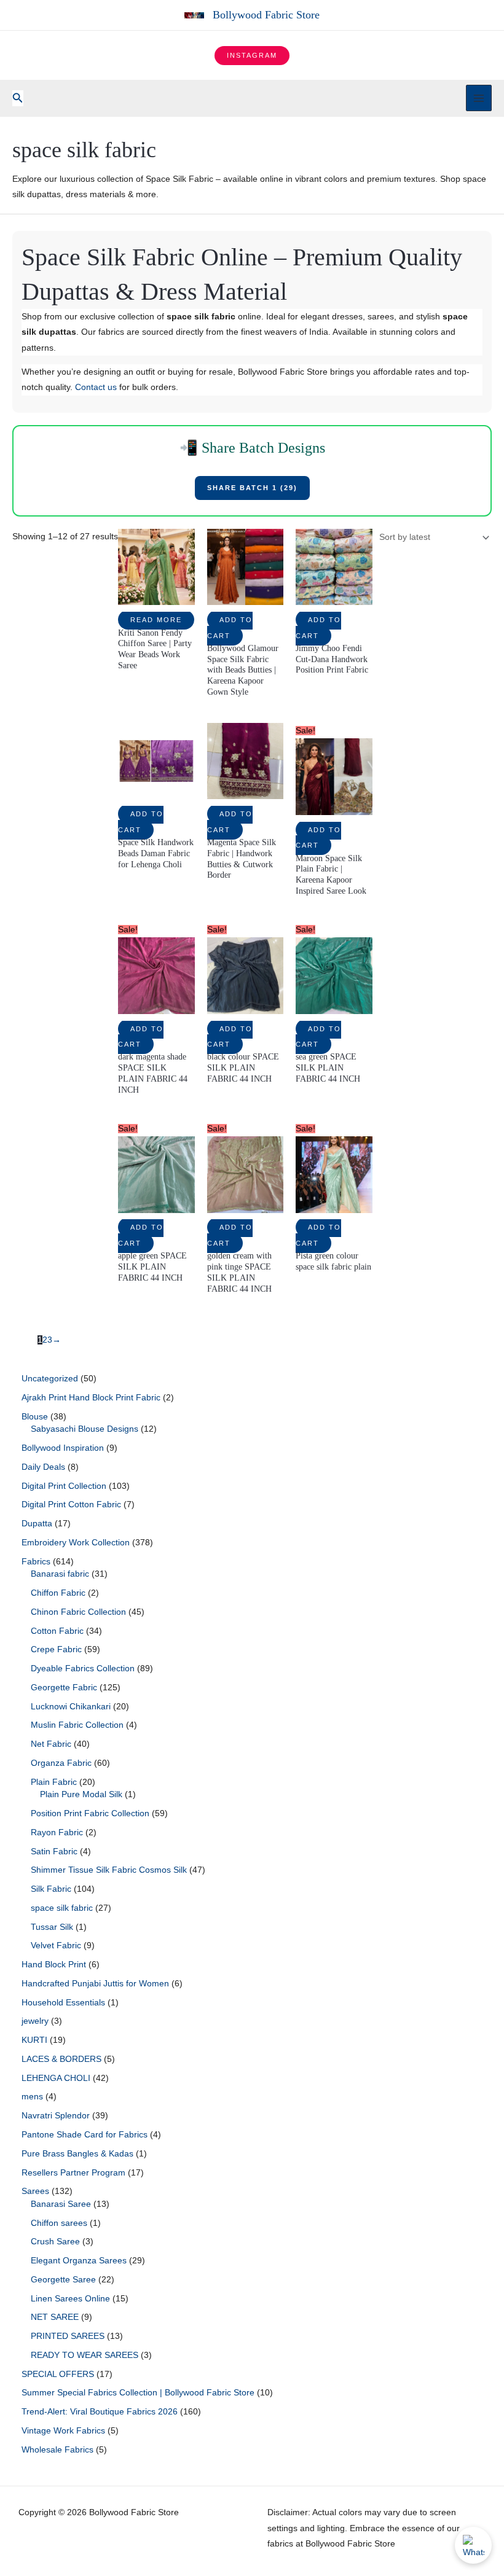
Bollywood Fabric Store (266, 15)
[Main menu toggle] (479, 98)
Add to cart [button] (230, 627)
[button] (252, 56)
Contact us (96, 387)
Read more (156, 620)
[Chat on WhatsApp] (473, 2545)
